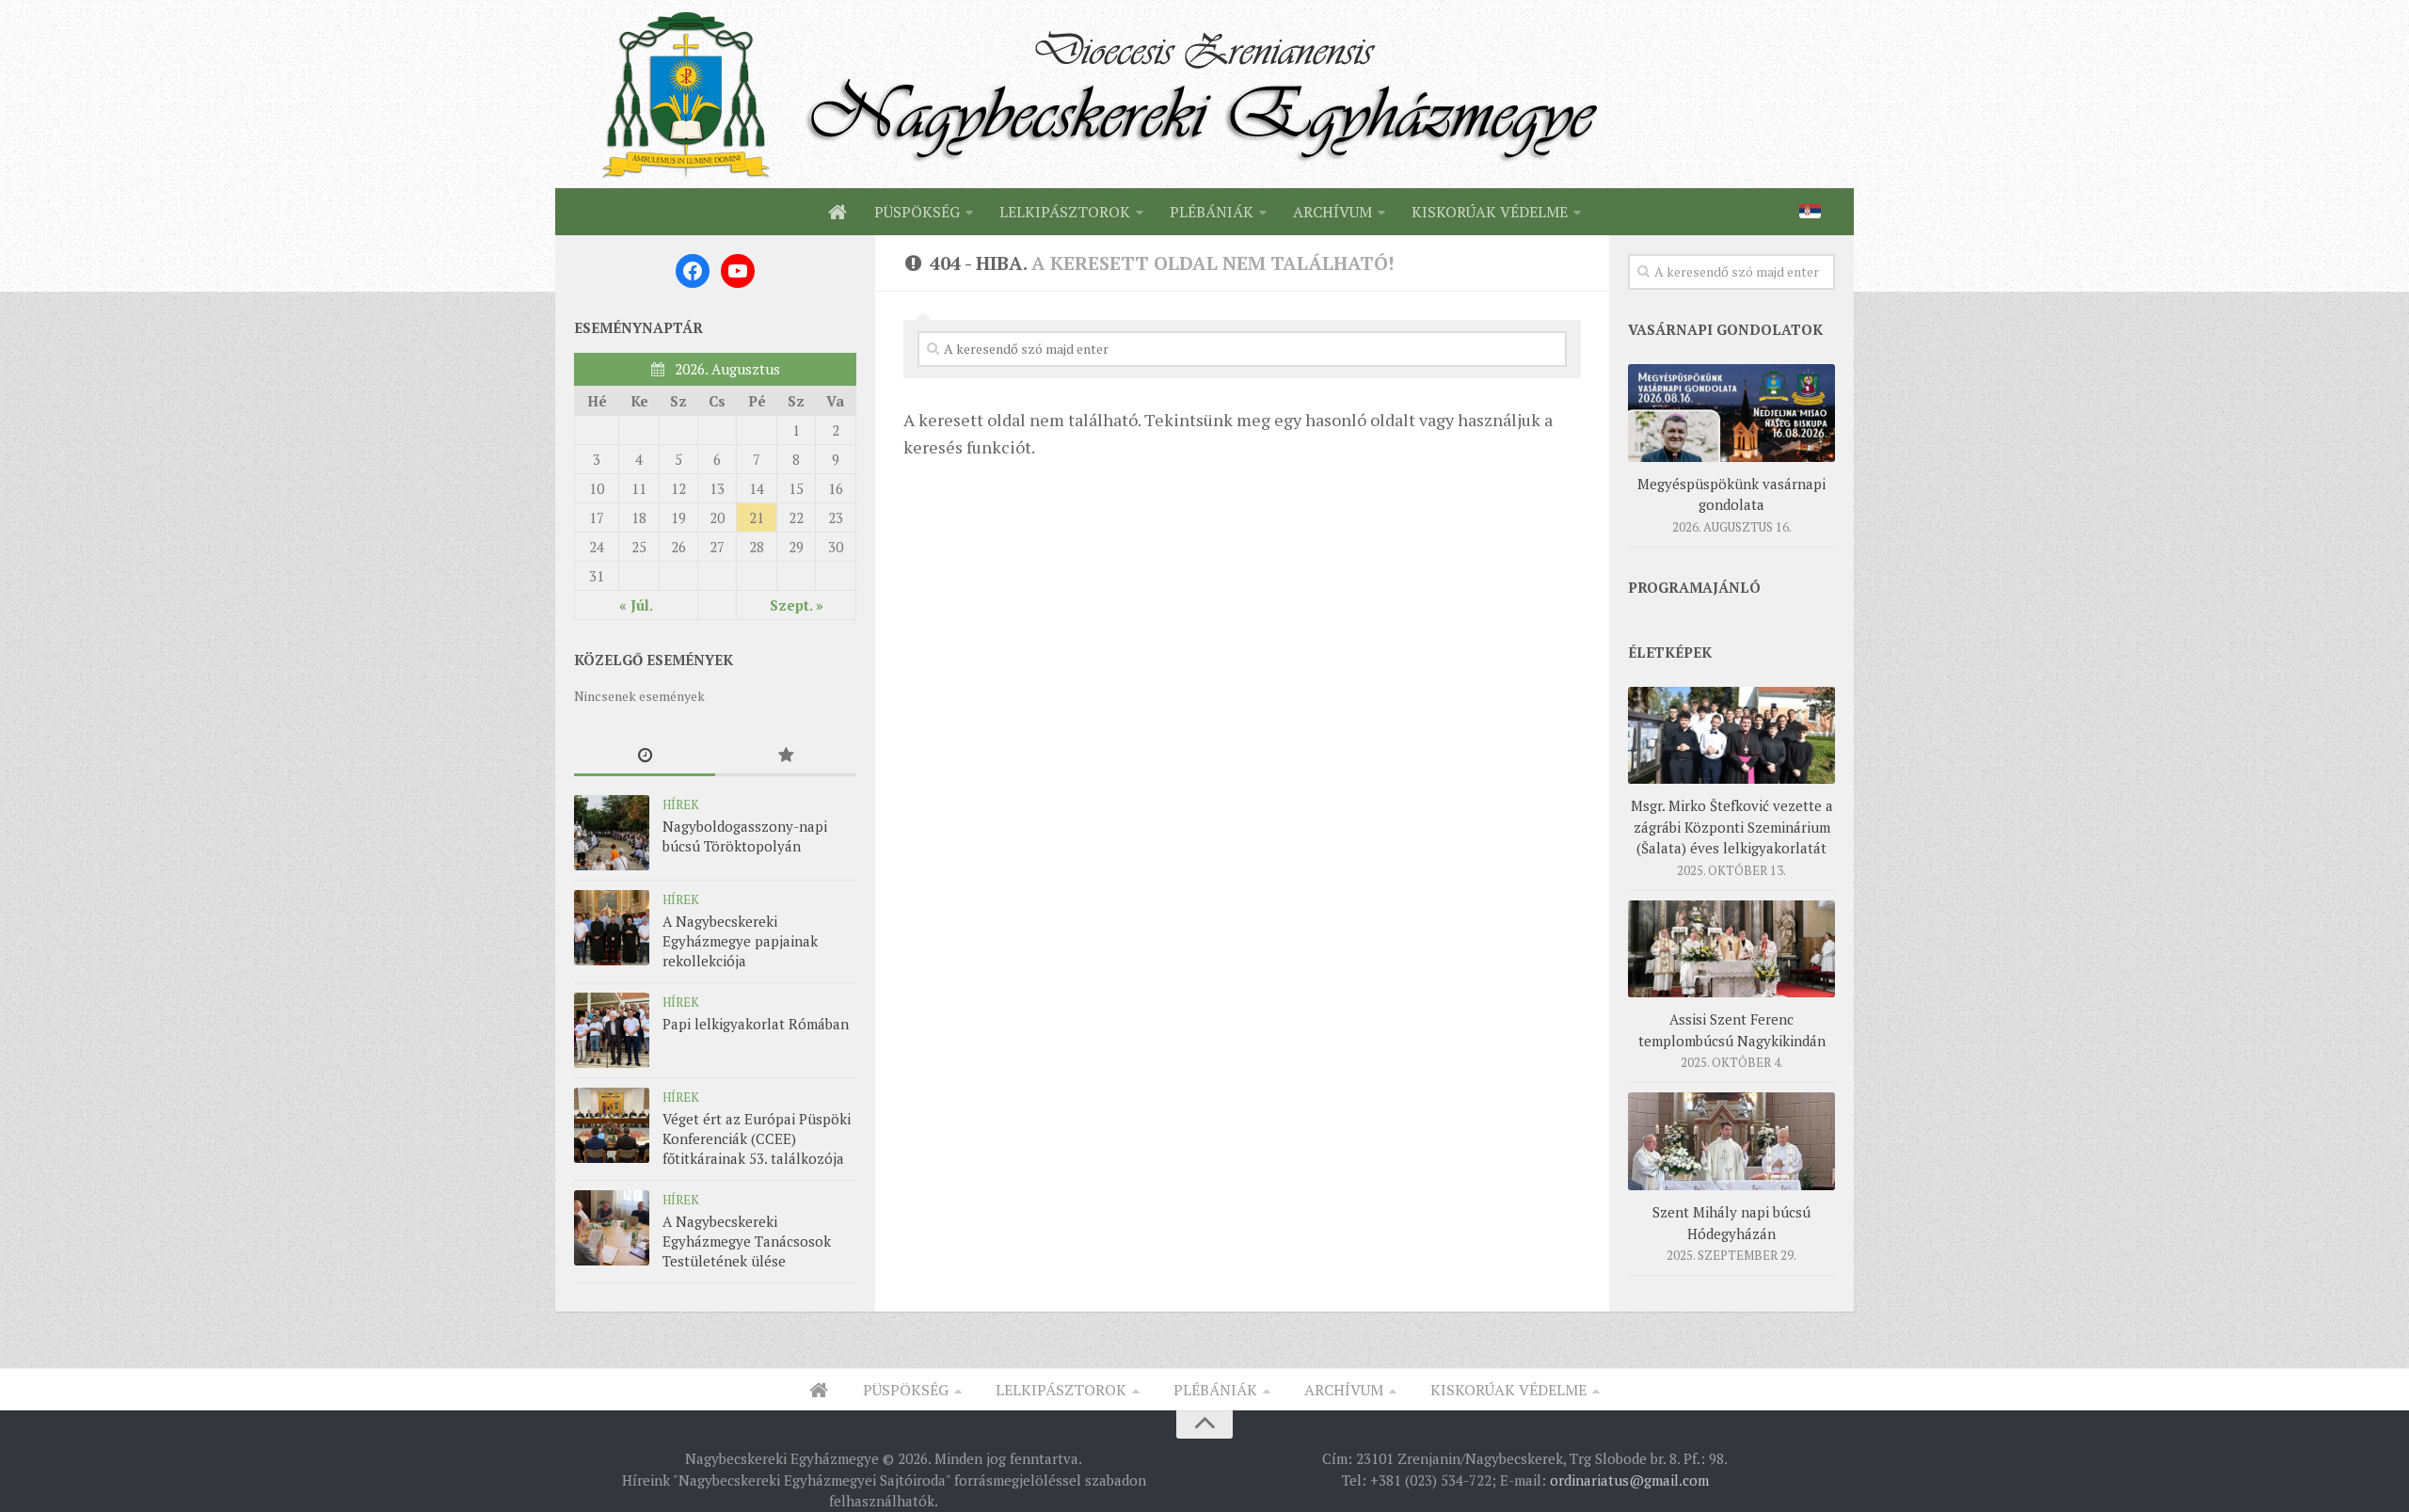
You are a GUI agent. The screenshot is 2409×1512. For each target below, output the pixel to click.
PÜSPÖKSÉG (917, 212)
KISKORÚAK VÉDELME (1490, 212)
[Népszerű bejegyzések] (786, 756)
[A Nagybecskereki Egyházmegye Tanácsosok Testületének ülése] (612, 1228)
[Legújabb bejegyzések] (645, 756)
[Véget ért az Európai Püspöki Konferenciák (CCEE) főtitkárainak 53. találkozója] (612, 1125)
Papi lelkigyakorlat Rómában (756, 1024)
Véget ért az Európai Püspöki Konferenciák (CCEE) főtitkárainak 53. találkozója (757, 1138)
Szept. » (797, 605)
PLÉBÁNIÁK (1212, 212)
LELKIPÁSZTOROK (1065, 212)
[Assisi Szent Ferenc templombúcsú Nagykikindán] (1731, 949)
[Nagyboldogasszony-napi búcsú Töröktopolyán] (612, 833)
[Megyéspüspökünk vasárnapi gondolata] (1731, 413)
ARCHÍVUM (1332, 212)
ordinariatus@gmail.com (1629, 1480)
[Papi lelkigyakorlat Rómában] (612, 1030)
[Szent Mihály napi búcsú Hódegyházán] (1731, 1141)
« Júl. (636, 605)
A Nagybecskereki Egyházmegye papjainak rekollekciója (740, 941)
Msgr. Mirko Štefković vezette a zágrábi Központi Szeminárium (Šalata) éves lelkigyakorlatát (1732, 827)
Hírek (681, 804)
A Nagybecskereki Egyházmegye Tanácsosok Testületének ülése (747, 1241)
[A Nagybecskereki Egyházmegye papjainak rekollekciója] (612, 928)
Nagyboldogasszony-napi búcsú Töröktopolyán (745, 836)
